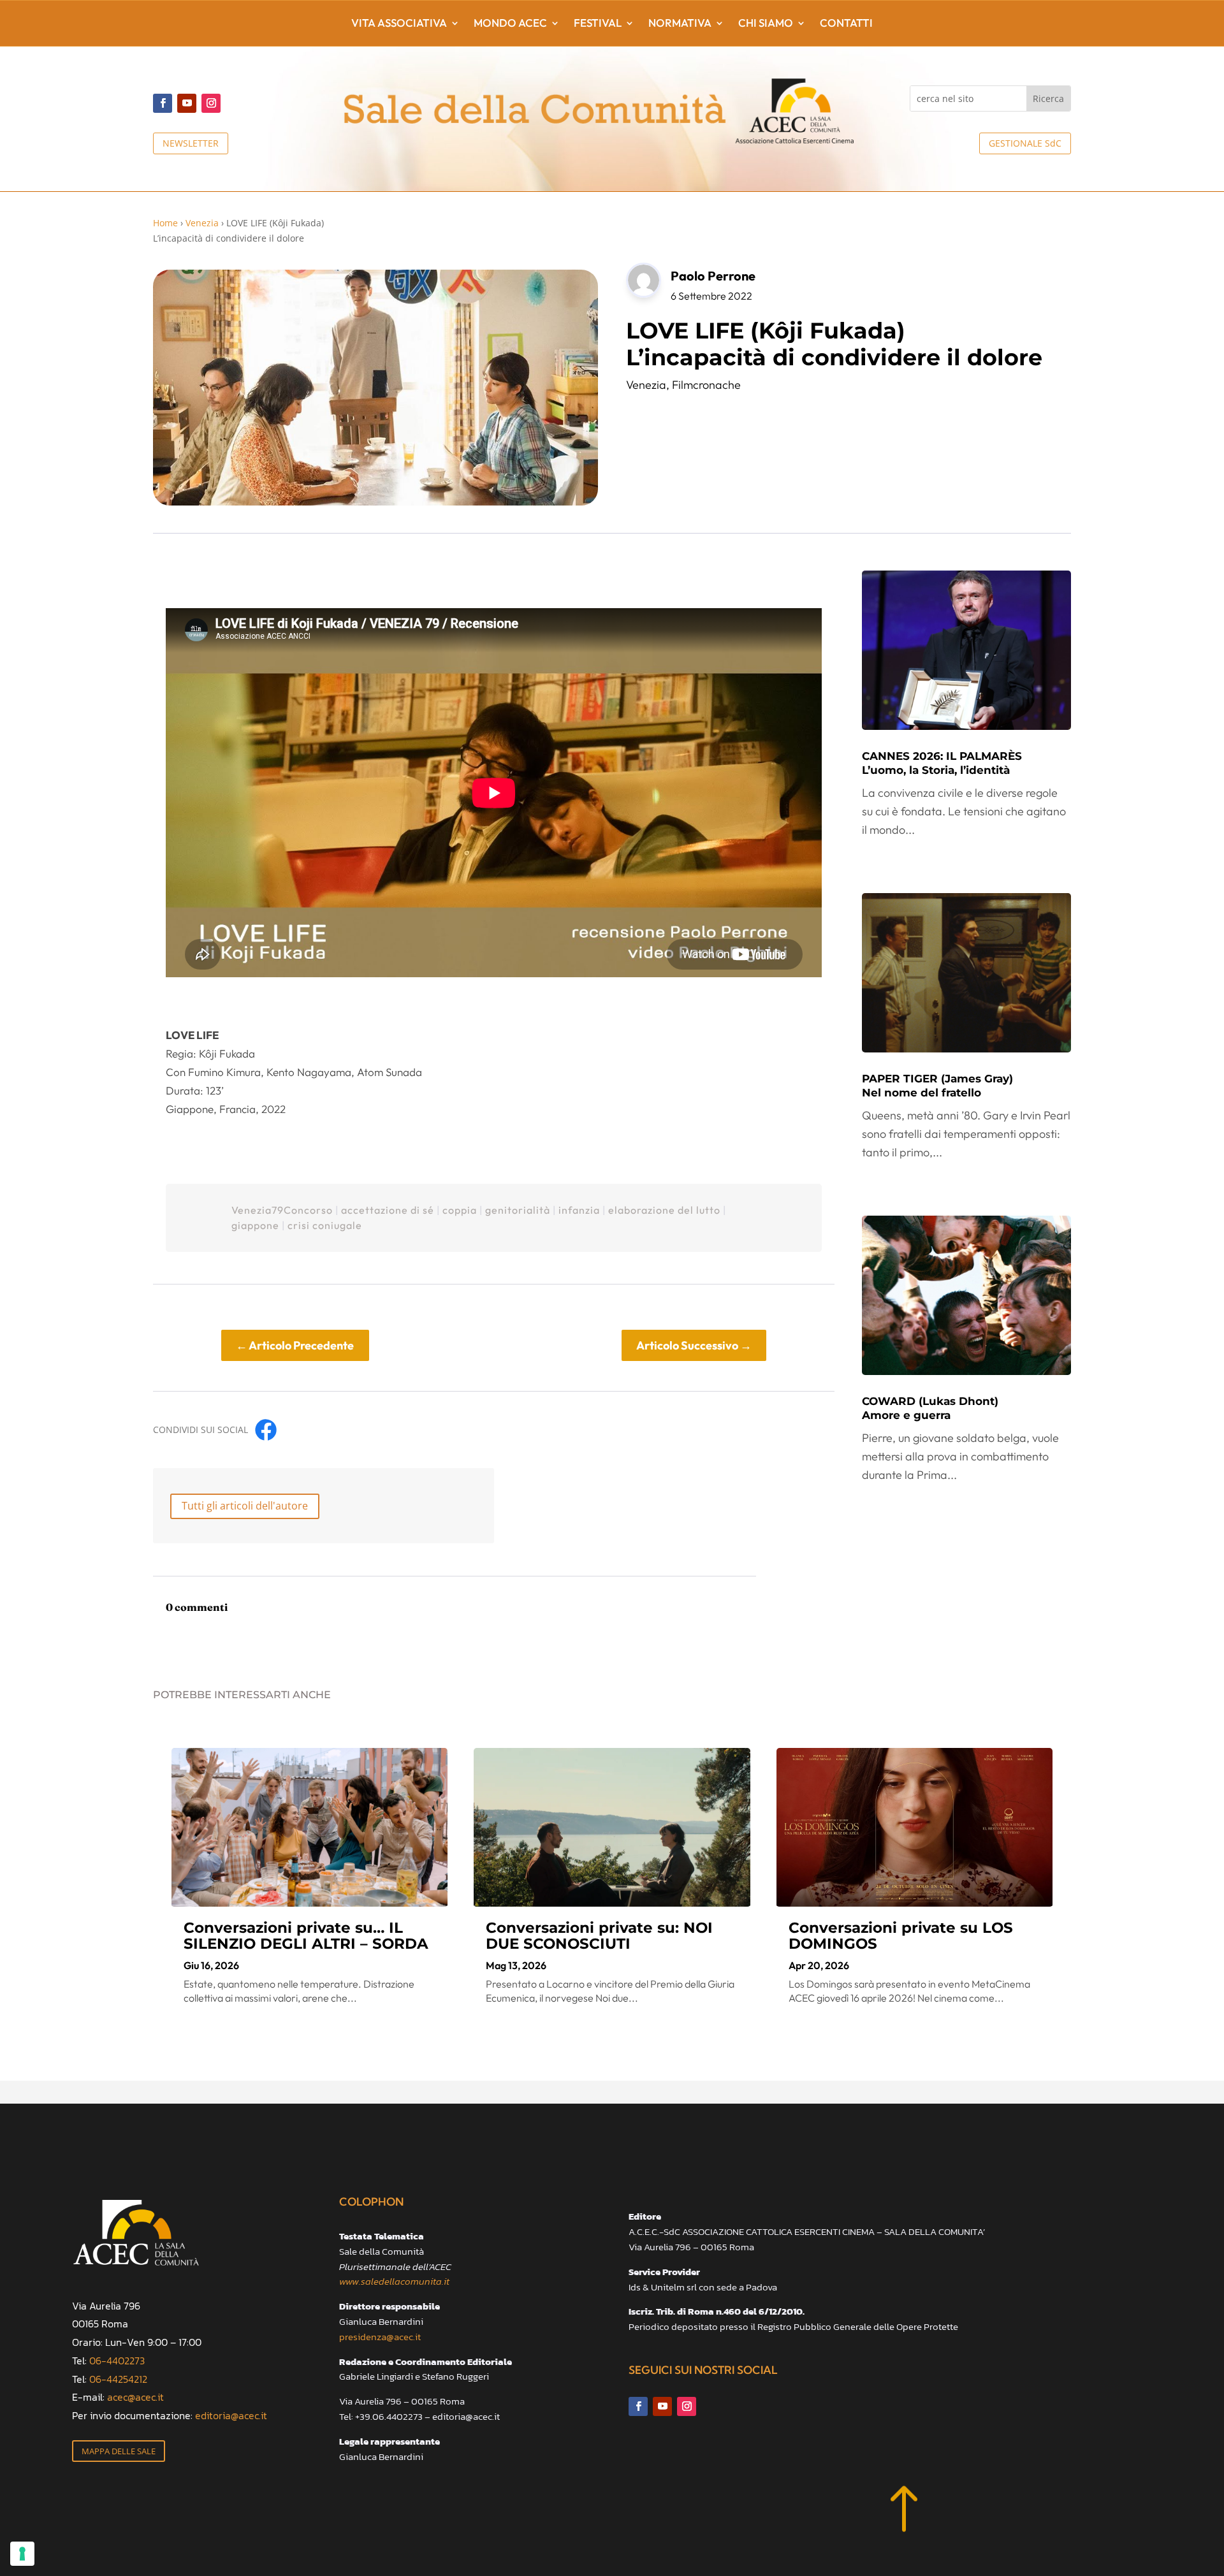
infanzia (579, 1210)
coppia (460, 1210)
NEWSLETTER (191, 143)
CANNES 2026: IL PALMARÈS (942, 763)
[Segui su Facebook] (163, 103)
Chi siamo (766, 24)
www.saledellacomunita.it (394, 2281)
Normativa (680, 24)
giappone (255, 1225)
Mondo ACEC (510, 24)
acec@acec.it (135, 2397)
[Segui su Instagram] (211, 103)
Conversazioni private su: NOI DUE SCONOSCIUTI (599, 1936)
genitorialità (518, 1210)
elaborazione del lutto (664, 1210)
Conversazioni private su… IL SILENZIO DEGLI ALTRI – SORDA (306, 1936)
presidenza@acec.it (380, 2337)
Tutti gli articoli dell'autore (245, 1506)
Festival (598, 24)
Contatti (846, 24)
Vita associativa (399, 24)
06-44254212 (118, 2379)
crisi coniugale (325, 1225)
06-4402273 (117, 2361)
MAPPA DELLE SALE (119, 2451)
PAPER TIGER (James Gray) (937, 1086)
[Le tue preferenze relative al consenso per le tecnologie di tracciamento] (22, 2554)
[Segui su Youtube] (187, 103)
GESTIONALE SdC (1025, 143)
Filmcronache (706, 385)
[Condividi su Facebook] (266, 1430)
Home (165, 223)
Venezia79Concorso (282, 1210)
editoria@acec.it (231, 2415)
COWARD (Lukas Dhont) (930, 1408)
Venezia (202, 223)
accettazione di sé (388, 1210)
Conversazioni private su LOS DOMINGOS (901, 1936)
